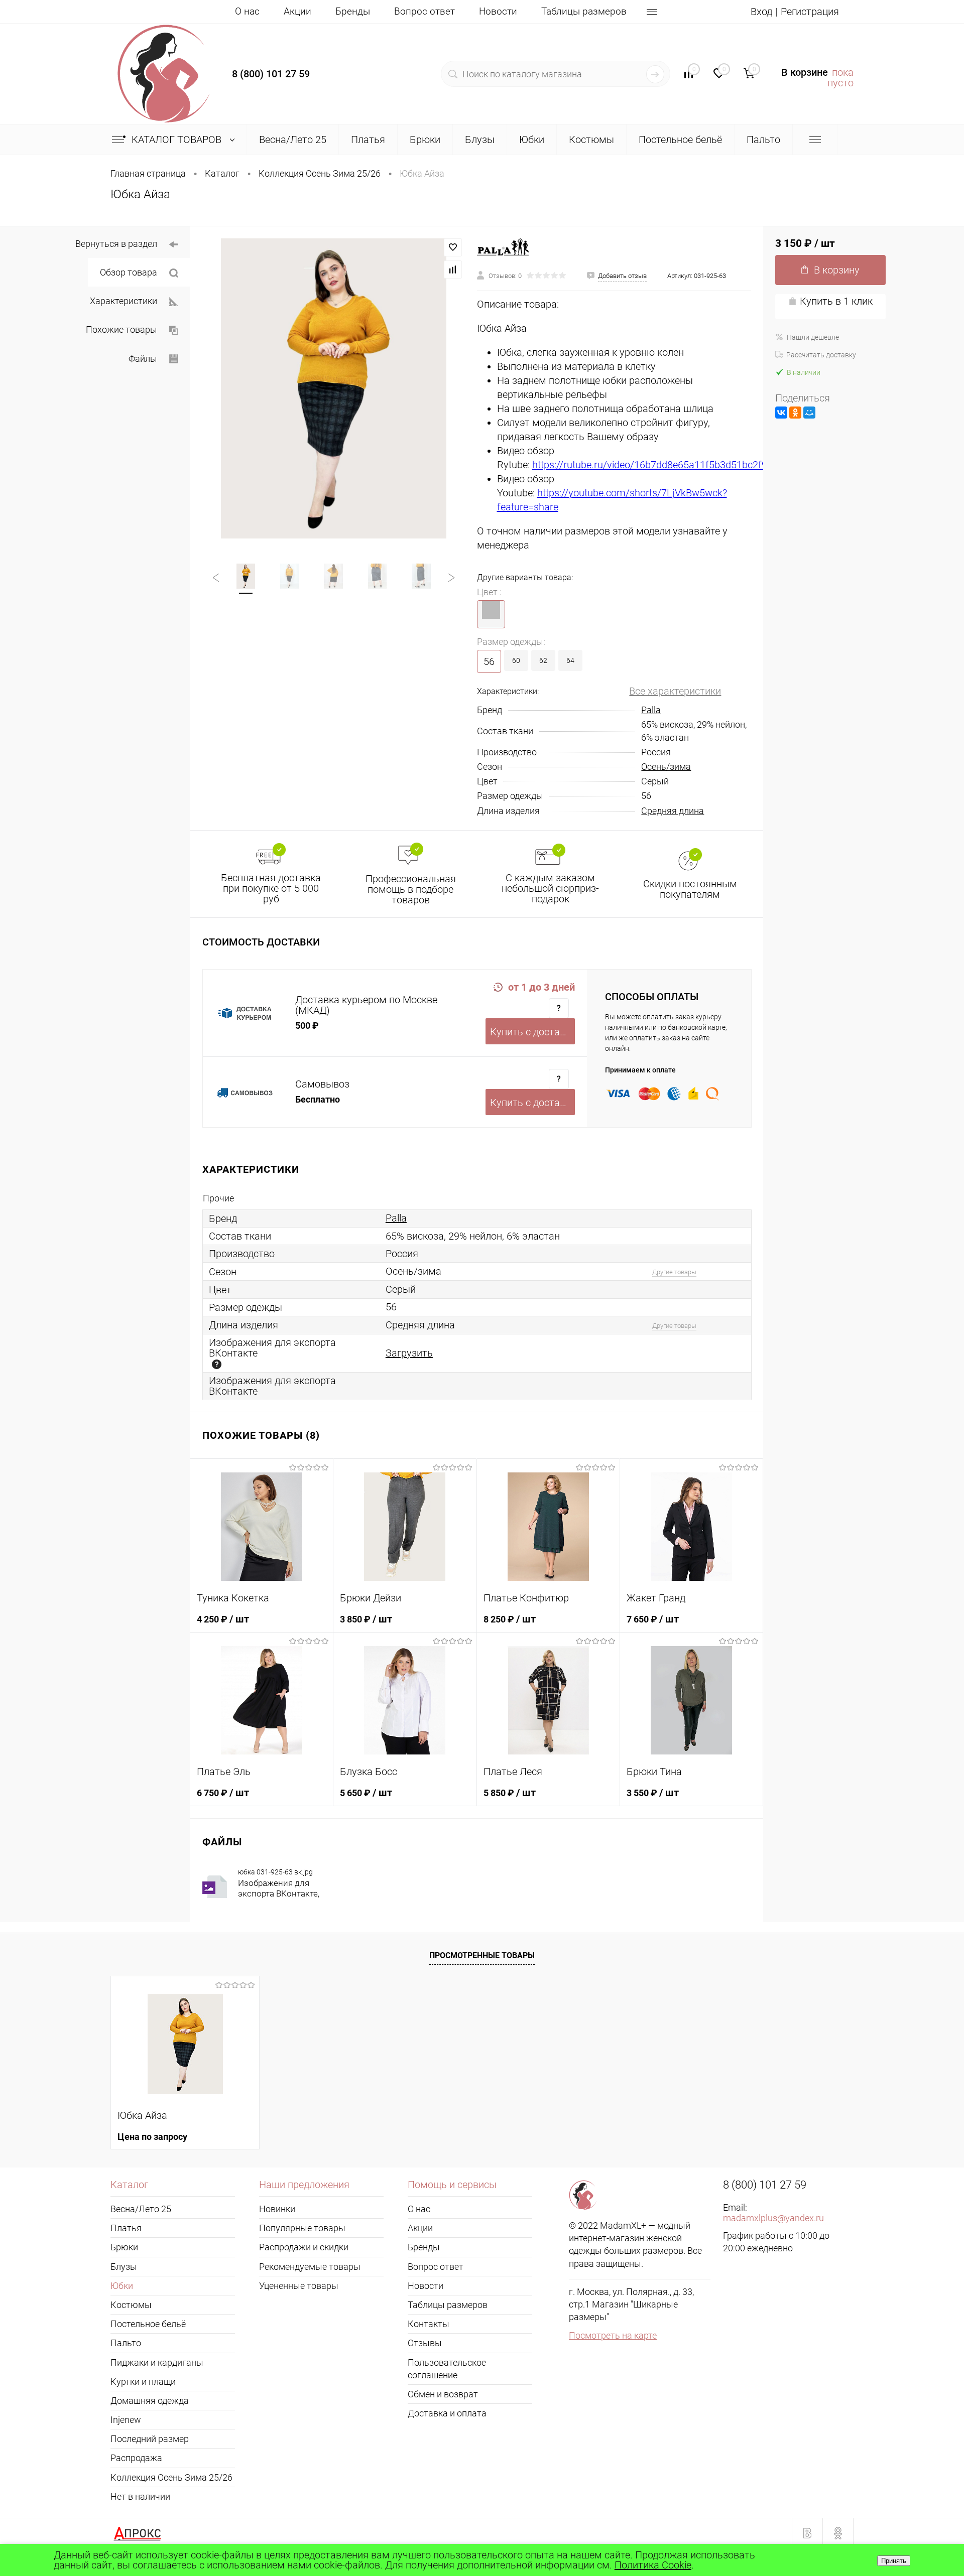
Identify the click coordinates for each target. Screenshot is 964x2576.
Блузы (124, 2267)
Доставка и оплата (447, 2413)
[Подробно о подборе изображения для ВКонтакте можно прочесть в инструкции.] (217, 1364)
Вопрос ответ (425, 11)
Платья (126, 2228)
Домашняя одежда (150, 2401)
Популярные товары (302, 2228)
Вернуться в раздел (116, 244)
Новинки (277, 2209)
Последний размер (150, 2439)
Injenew (126, 2420)
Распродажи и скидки (304, 2247)
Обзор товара (129, 272)
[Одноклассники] (795, 413)
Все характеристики (675, 691)
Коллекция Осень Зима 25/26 (171, 2477)
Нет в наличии (140, 2496)
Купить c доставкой (532, 1032)
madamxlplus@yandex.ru (773, 2218)
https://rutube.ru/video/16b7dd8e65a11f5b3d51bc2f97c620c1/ (671, 465)
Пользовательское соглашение (447, 2369)
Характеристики (124, 301)
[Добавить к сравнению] (453, 269)
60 (516, 660)
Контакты (429, 2324)
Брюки (124, 2247)
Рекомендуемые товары (310, 2267)
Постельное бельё (148, 2324)
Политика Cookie (653, 2565)
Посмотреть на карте (613, 2335)
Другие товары (674, 1272)
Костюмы (131, 2305)
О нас (247, 11)
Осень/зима (666, 767)
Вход (761, 12)
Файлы (143, 359)
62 (543, 660)
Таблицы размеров (584, 11)
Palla (651, 710)
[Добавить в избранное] (453, 247)
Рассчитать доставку (821, 355)
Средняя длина (673, 811)
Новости (498, 11)
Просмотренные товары (482, 1955)
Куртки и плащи (143, 2382)
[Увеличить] (334, 388)
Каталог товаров (178, 140)
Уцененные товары (299, 2286)
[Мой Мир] (809, 413)
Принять (894, 2561)
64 (570, 660)
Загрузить (409, 1353)
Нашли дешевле (813, 337)
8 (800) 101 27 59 (271, 74)
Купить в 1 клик (836, 301)
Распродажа (136, 2458)
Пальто (126, 2343)
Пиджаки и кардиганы (157, 2362)
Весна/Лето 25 (141, 2209)
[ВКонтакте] (781, 413)
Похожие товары (122, 329)
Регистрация (810, 12)
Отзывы (425, 2343)
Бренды (353, 11)
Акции (297, 11)
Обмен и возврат (443, 2394)
